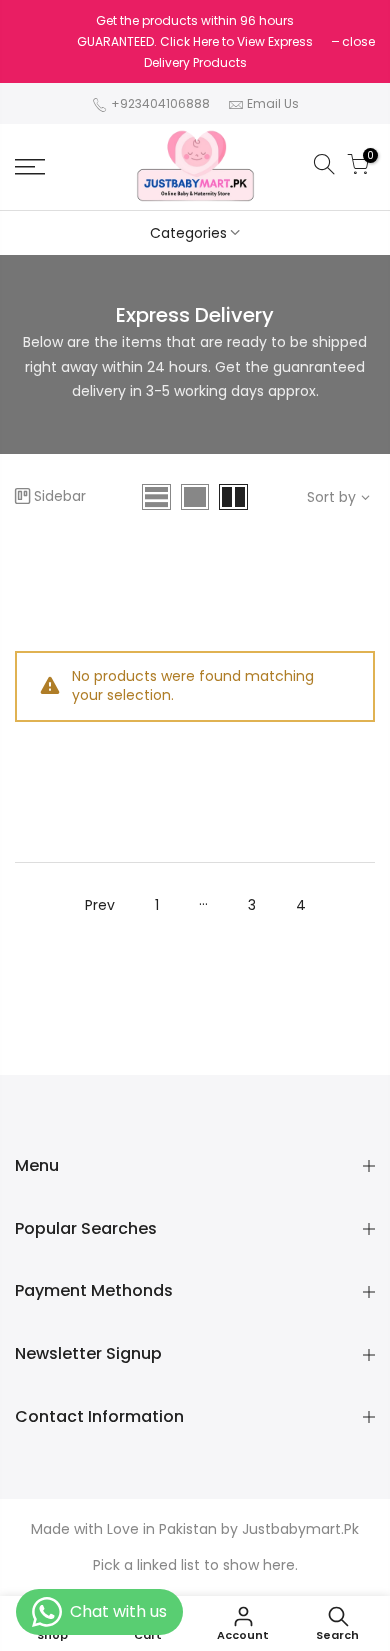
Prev (100, 905)
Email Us (273, 103)
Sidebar (60, 496)
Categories (188, 233)
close (358, 41)
